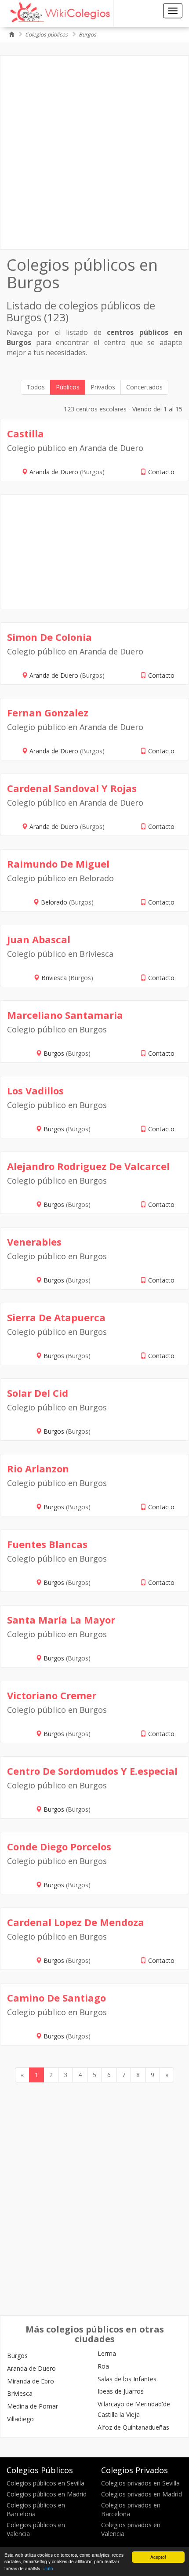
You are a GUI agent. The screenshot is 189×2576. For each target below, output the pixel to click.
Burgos (87, 35)
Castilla (25, 433)
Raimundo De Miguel (58, 864)
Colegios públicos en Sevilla (45, 2483)
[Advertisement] (94, 153)
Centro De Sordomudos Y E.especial (92, 1771)
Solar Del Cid (38, 1393)
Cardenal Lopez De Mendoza (76, 1922)
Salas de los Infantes (127, 2379)
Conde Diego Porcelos (59, 1846)
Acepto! (158, 2557)
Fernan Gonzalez (48, 712)
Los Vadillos (35, 1090)
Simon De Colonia (49, 637)
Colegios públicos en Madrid (47, 2494)
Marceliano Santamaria (65, 1015)
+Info (48, 2568)
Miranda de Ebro (31, 2381)
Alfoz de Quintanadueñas (133, 2427)
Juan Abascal (39, 939)
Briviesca (55, 978)
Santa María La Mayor (61, 1620)
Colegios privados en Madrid (142, 2494)
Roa (103, 2366)
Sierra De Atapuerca (56, 1317)
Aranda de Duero (55, 472)
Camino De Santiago (56, 1998)
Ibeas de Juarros (121, 2391)
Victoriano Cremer (52, 1695)
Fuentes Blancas (47, 1544)
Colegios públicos (46, 35)
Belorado (55, 902)
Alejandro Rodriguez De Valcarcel (88, 1166)
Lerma (107, 2353)
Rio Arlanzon (38, 1468)
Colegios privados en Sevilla (140, 2483)
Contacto (161, 472)
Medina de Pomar (33, 2406)
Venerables (34, 1242)
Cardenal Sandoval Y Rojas (72, 788)
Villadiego (20, 2419)
